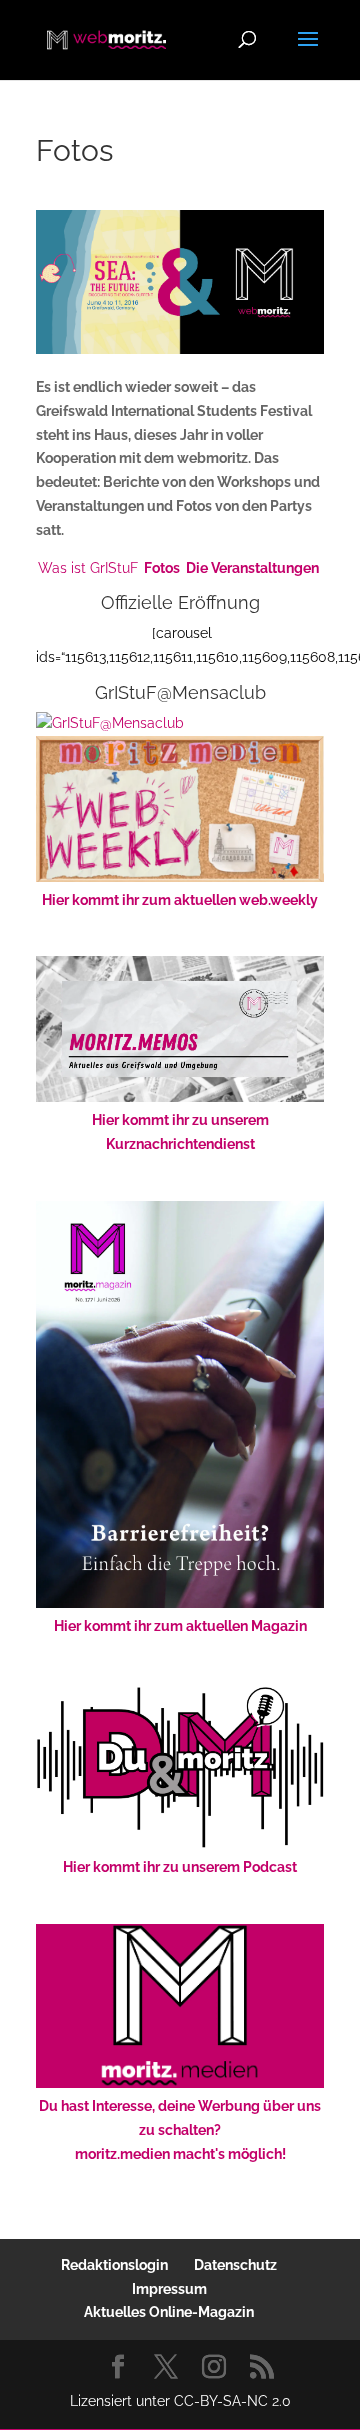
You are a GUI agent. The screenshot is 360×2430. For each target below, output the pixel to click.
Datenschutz (235, 2265)
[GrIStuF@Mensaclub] (110, 723)
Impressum (169, 2289)
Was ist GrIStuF (88, 568)
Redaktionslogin (114, 2265)
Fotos (162, 568)
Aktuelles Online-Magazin (169, 2312)
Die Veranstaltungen (252, 568)
